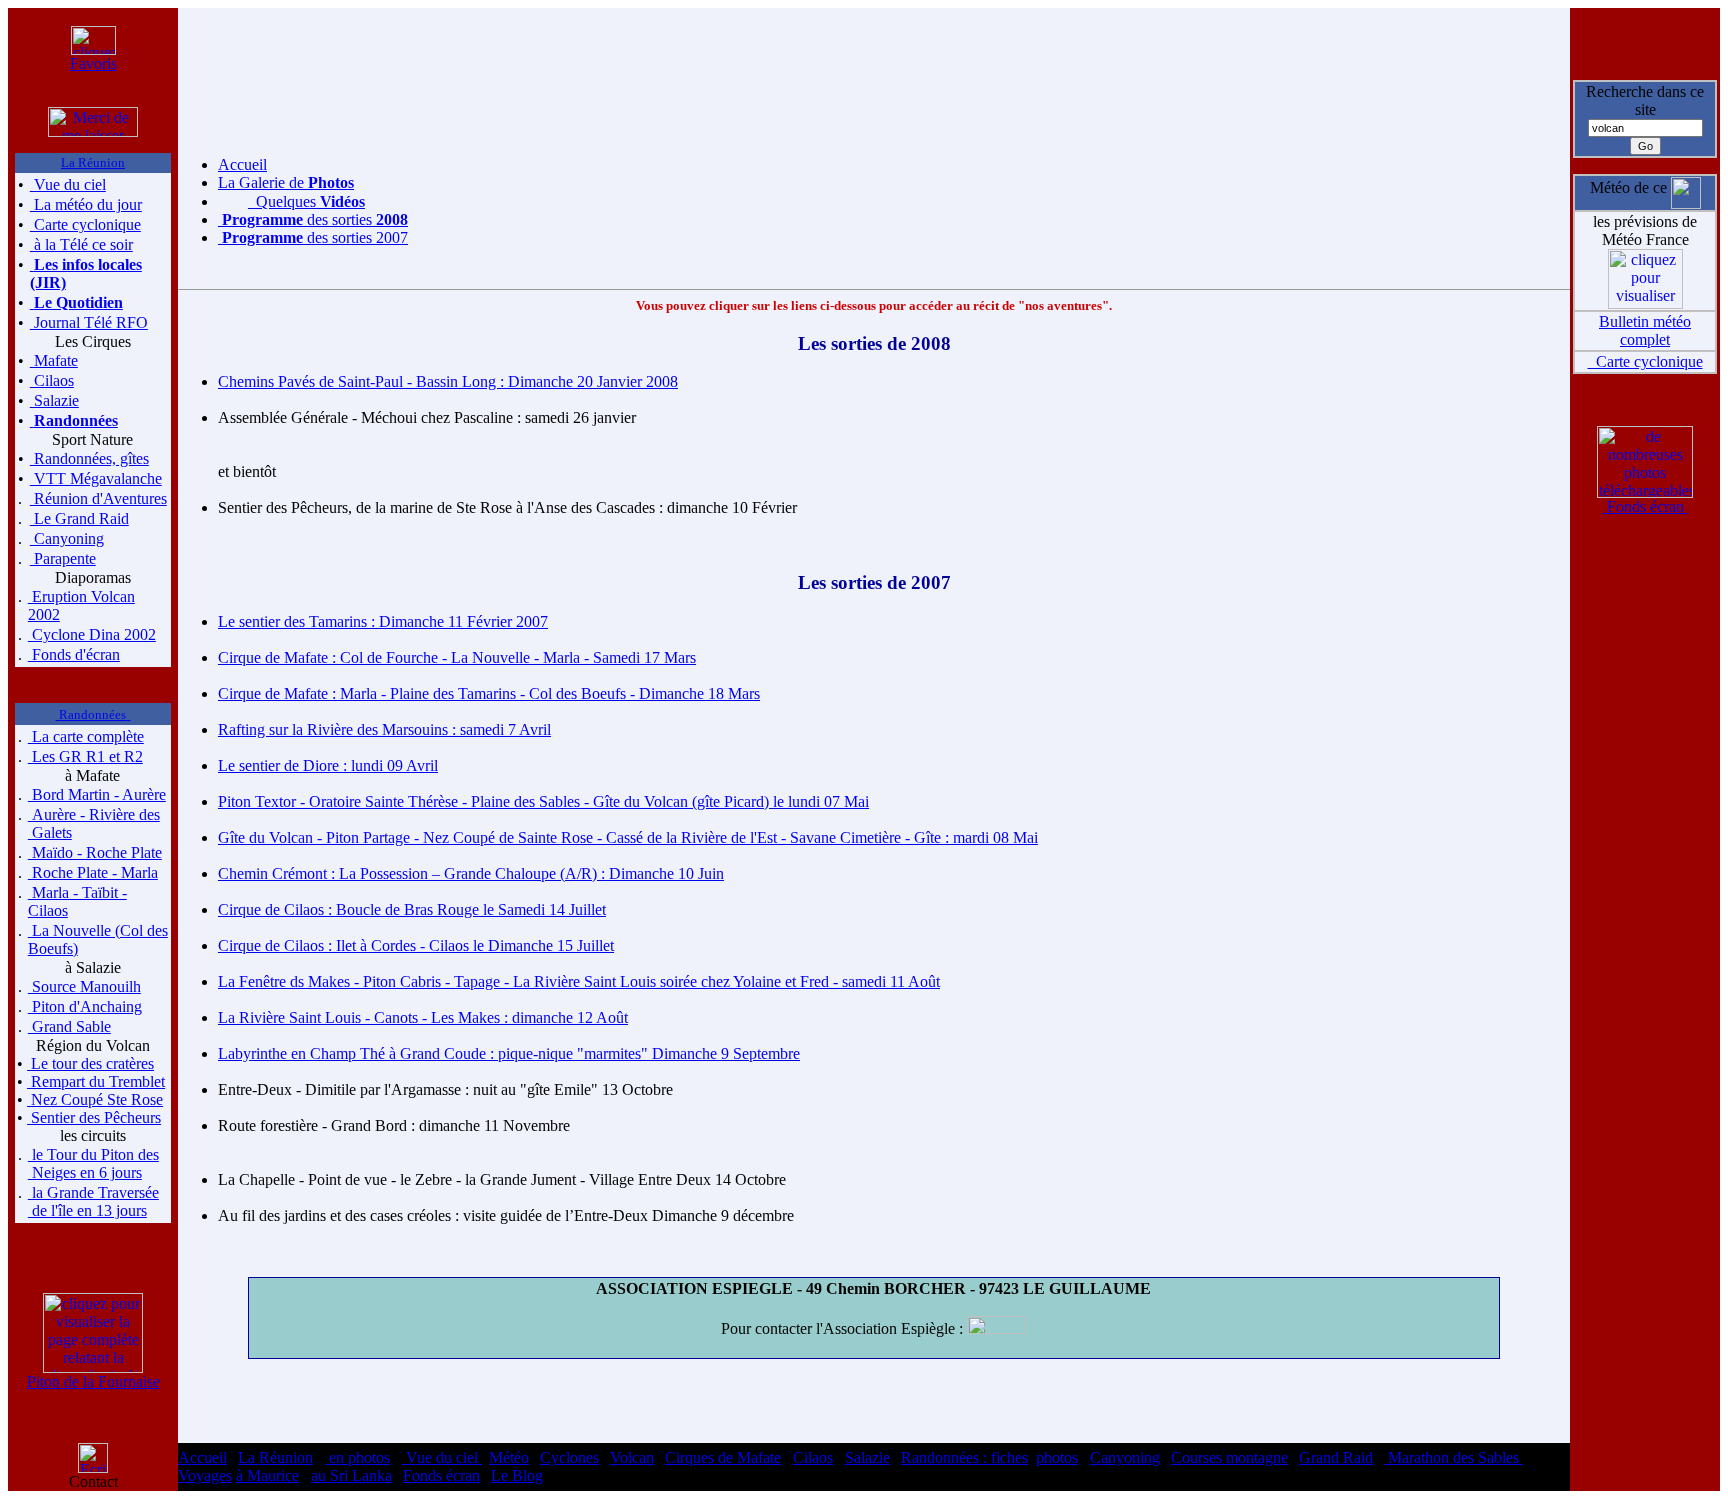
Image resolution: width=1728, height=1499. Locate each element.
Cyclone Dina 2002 (92, 634)
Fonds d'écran (74, 654)
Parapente (63, 558)
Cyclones (569, 1457)
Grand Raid (1336, 1457)
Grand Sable (69, 1026)
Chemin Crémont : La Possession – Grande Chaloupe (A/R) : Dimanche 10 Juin (471, 873)
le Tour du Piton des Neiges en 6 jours (93, 1163)
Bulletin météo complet (1645, 330)
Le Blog (517, 1475)
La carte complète (86, 736)
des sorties (315, 219)
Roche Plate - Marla (93, 872)
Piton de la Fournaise (93, 1381)
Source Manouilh (84, 986)
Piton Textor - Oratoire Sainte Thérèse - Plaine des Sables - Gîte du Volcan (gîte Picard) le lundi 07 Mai (543, 801)
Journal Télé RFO (89, 322)
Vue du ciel (68, 184)
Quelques (306, 201)
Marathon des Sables (1453, 1457)
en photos (357, 1457)
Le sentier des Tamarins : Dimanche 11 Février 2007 (383, 621)
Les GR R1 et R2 (85, 756)
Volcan (632, 1457)
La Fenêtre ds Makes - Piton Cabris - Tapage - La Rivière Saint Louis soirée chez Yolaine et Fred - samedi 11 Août (579, 981)
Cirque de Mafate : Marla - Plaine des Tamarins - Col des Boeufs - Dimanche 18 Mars (489, 693)
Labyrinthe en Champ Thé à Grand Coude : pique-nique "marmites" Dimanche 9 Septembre (509, 1053)
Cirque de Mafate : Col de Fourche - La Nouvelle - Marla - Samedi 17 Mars (457, 657)
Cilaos (52, 380)
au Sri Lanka (351, 1475)
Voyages (205, 1475)
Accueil (242, 164)
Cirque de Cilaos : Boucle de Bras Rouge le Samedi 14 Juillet (412, 909)
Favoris (93, 63)
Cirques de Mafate (723, 1457)
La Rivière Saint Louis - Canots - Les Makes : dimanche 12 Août (423, 1017)
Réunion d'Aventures (98, 498)
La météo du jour (86, 204)
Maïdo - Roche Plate (95, 852)
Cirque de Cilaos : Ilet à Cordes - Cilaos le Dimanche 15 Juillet (416, 945)
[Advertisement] (874, 38)
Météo (509, 1457)
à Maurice (267, 1475)
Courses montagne (1229, 1457)
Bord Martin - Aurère (97, 794)
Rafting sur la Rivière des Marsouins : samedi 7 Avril (384, 729)
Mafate (54, 360)
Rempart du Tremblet (96, 1081)
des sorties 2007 (315, 237)
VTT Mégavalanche (96, 478)
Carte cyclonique (85, 224)
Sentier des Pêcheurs (94, 1117)
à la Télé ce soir (81, 244)
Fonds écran (1645, 506)
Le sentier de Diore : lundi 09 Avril (328, 765)
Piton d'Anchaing (85, 1006)
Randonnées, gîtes (89, 458)
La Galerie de (286, 182)
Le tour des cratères (90, 1063)
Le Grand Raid (79, 518)
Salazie (54, 400)
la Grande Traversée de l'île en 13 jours (93, 1201)
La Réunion (275, 1457)
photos (1057, 1457)
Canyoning (67, 538)
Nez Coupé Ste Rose (95, 1099)
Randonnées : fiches (964, 1457)
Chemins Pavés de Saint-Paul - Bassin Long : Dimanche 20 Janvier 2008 (448, 381)
